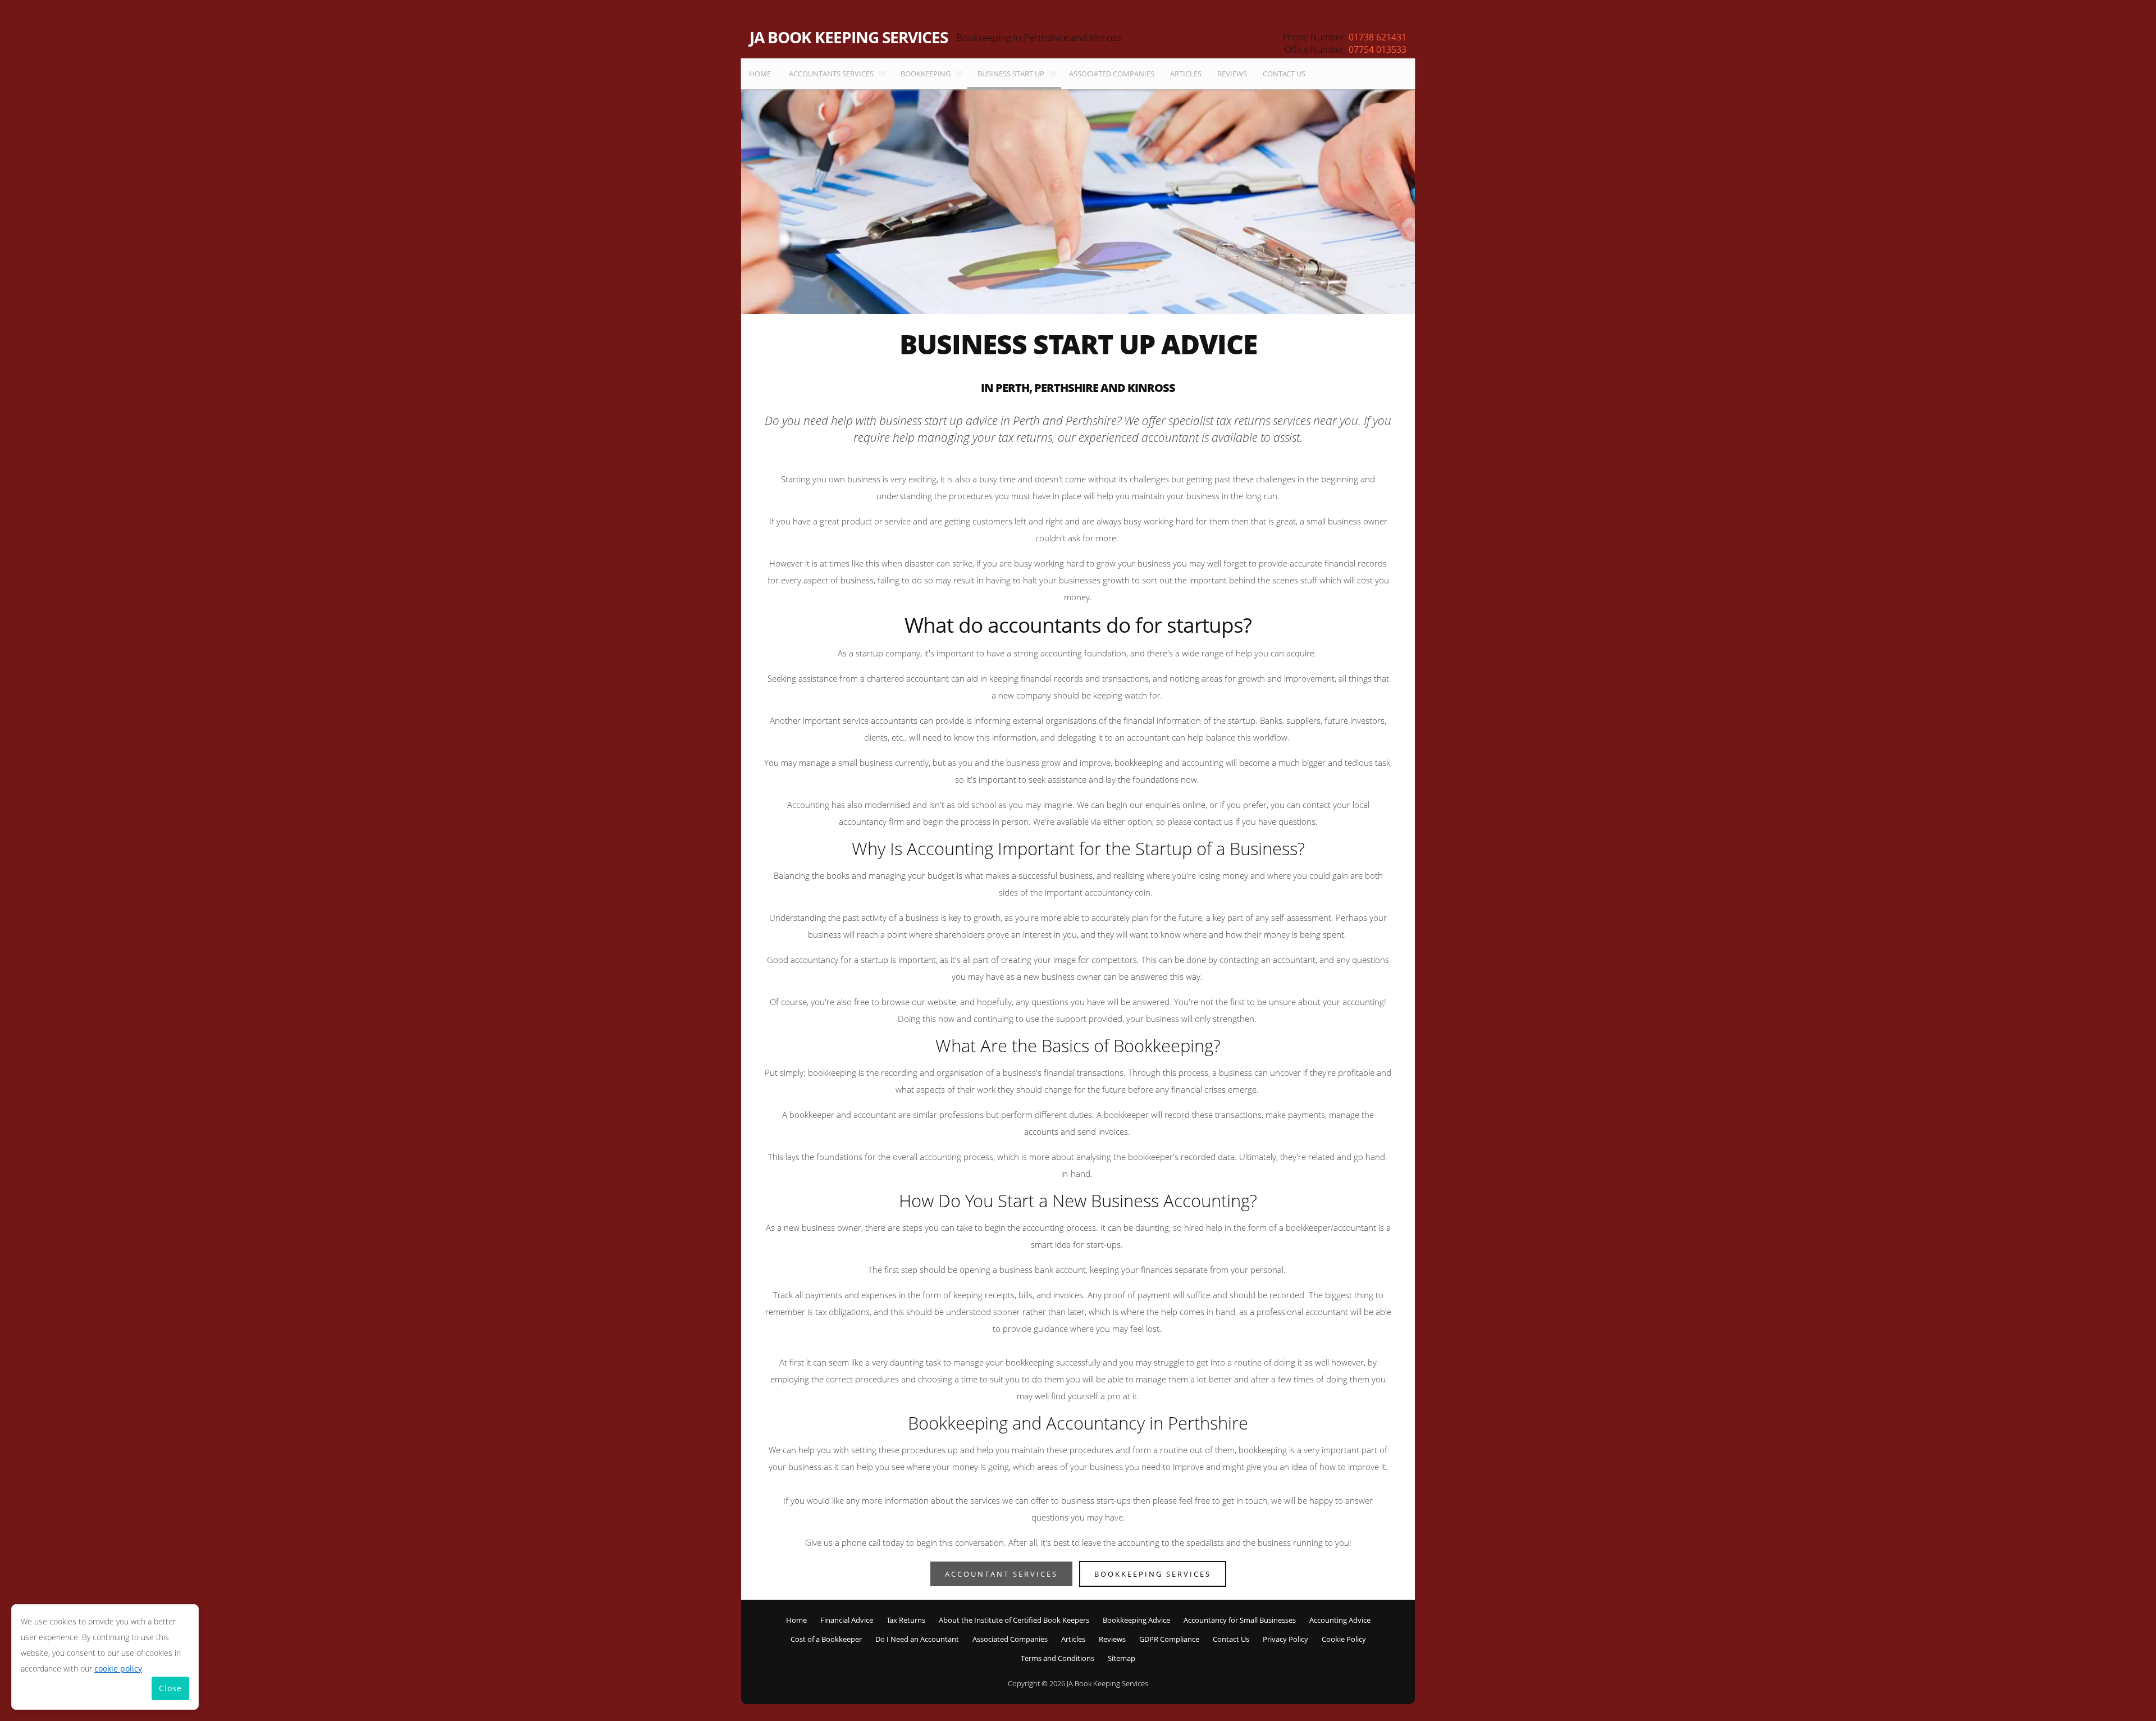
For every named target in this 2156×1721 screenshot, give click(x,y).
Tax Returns (906, 1620)
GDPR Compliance (1169, 1639)
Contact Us (1284, 74)
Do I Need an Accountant (917, 1639)
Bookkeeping (926, 74)
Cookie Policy (1344, 1639)
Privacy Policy (1285, 1639)
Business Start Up (1011, 74)
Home (760, 74)
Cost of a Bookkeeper (826, 1639)
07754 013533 (1378, 49)
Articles (1186, 74)
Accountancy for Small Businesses (1240, 1620)
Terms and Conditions (1058, 1658)
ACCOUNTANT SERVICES (1001, 1574)
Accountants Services (831, 74)
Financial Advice (847, 1620)
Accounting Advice (1340, 1620)
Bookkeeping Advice (1136, 1620)
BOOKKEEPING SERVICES (1153, 1574)
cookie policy (118, 1668)
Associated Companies (1112, 74)
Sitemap (1122, 1658)
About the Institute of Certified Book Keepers (1014, 1620)
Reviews (1232, 74)
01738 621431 (1378, 37)
